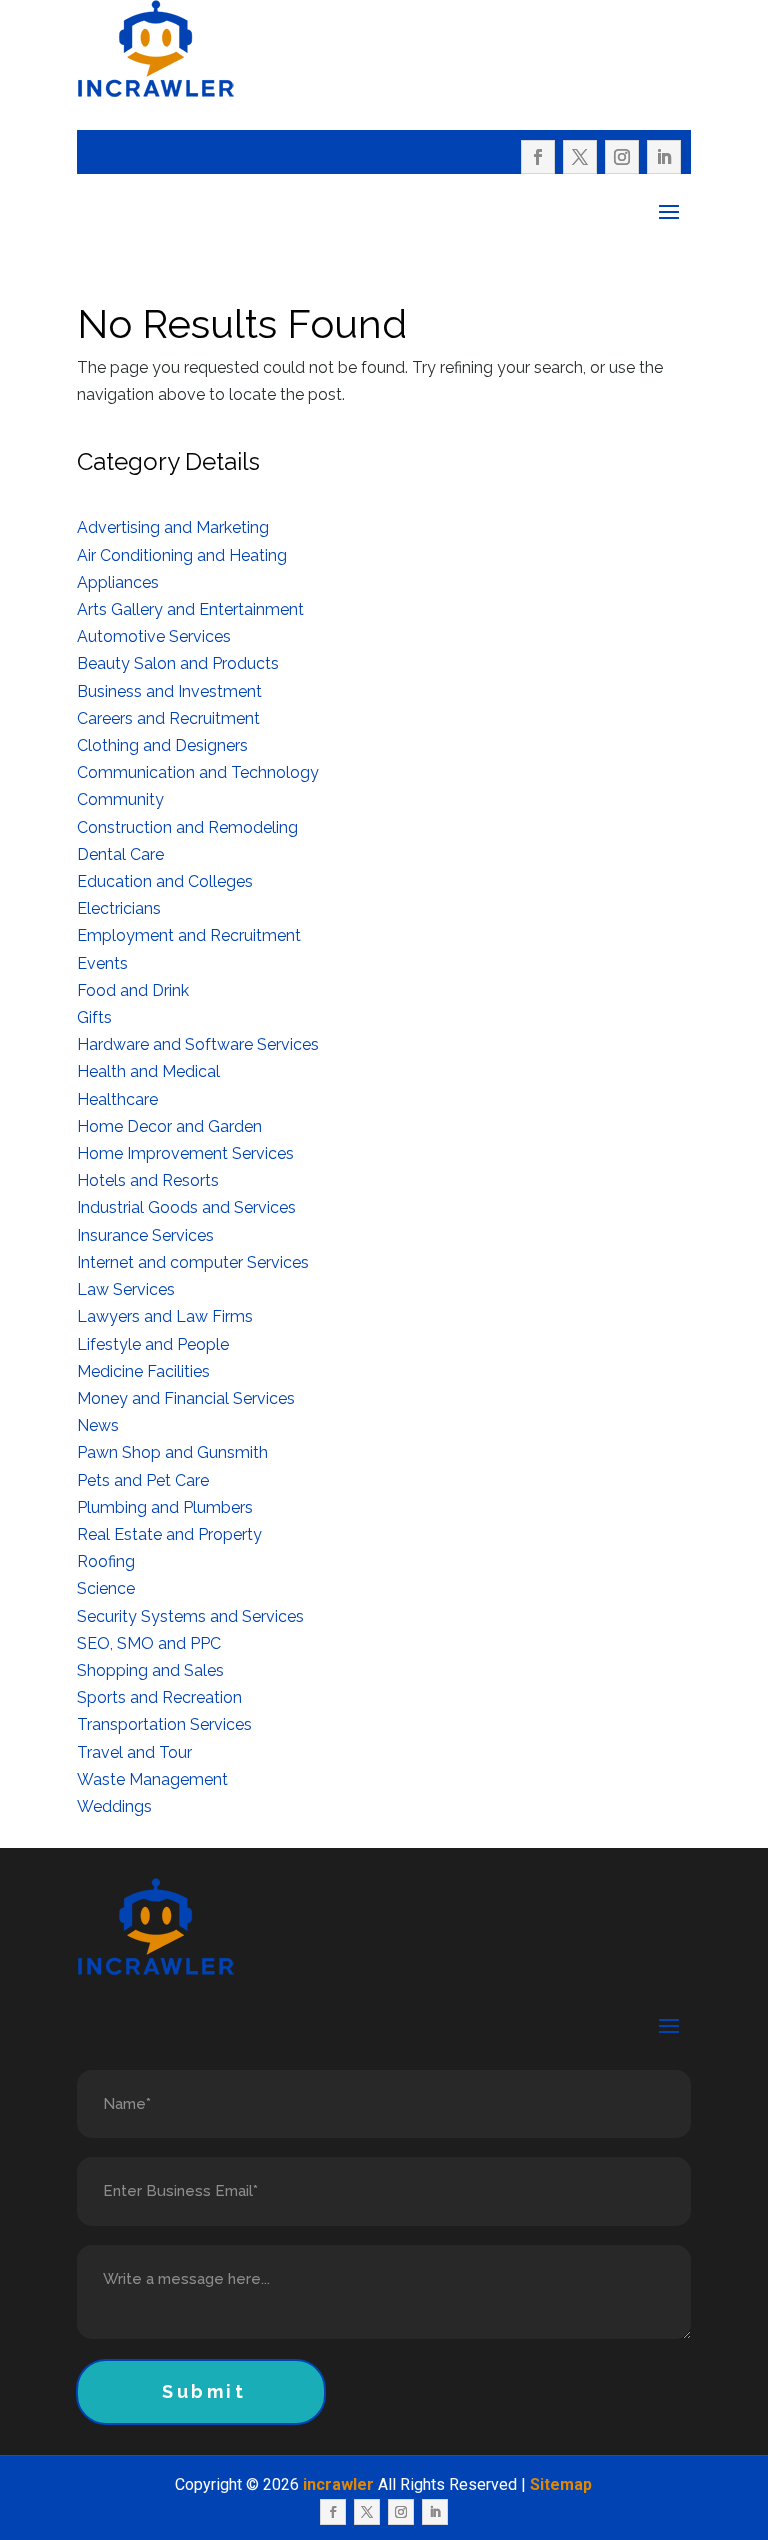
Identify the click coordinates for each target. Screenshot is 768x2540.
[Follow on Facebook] (538, 157)
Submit (204, 2391)
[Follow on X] (580, 157)
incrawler (338, 2484)
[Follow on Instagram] (622, 157)
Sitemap (561, 2484)
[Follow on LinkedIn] (664, 157)
